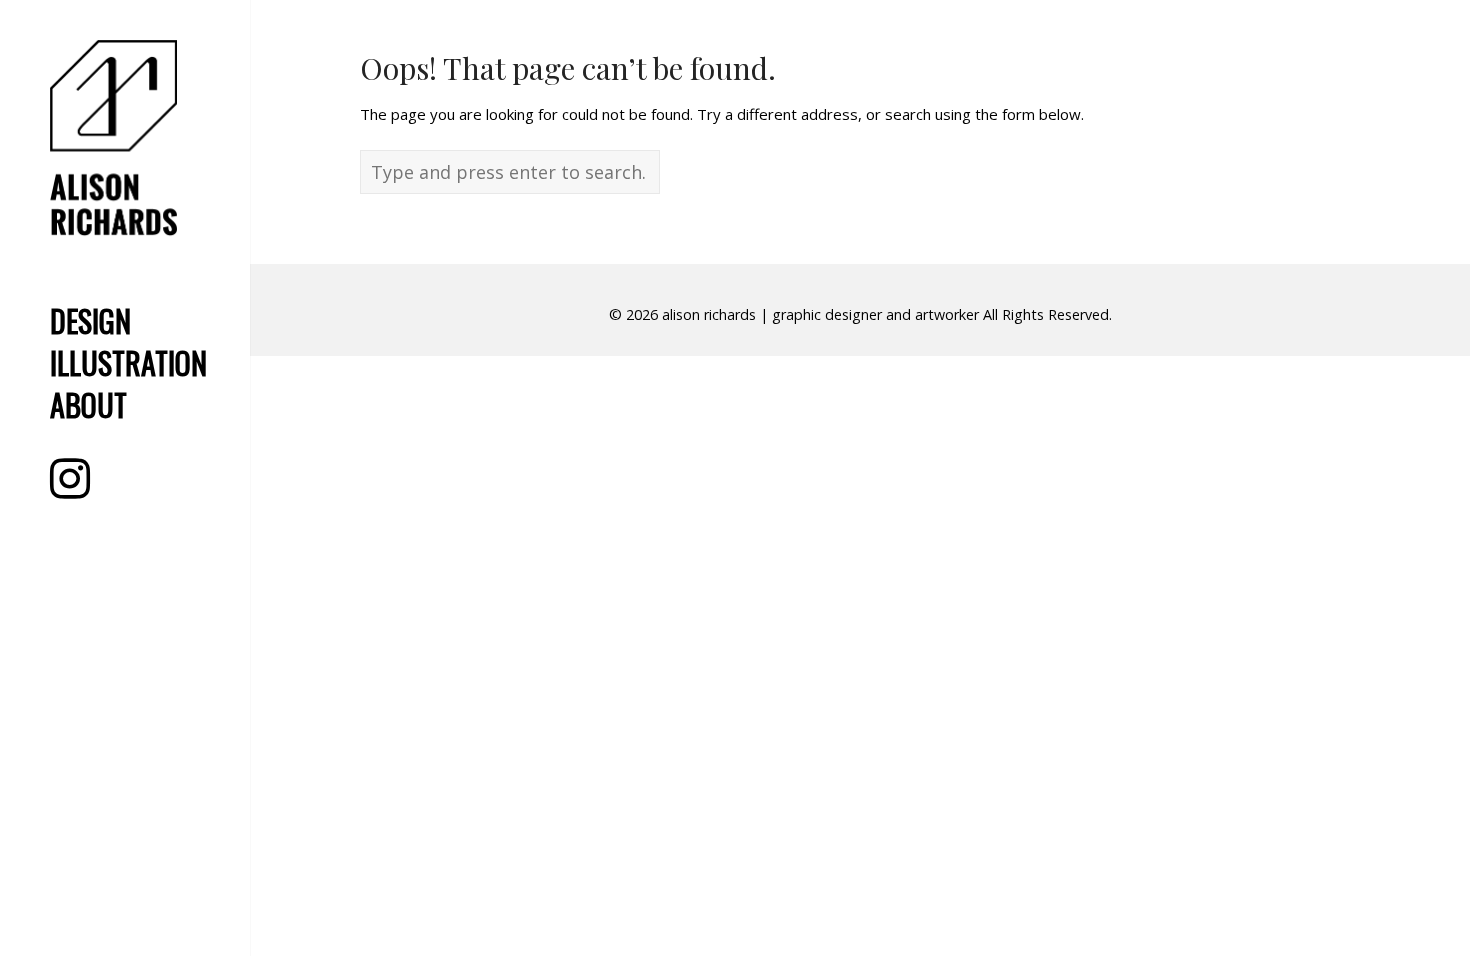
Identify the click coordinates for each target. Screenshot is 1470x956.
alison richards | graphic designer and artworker (820, 314)
